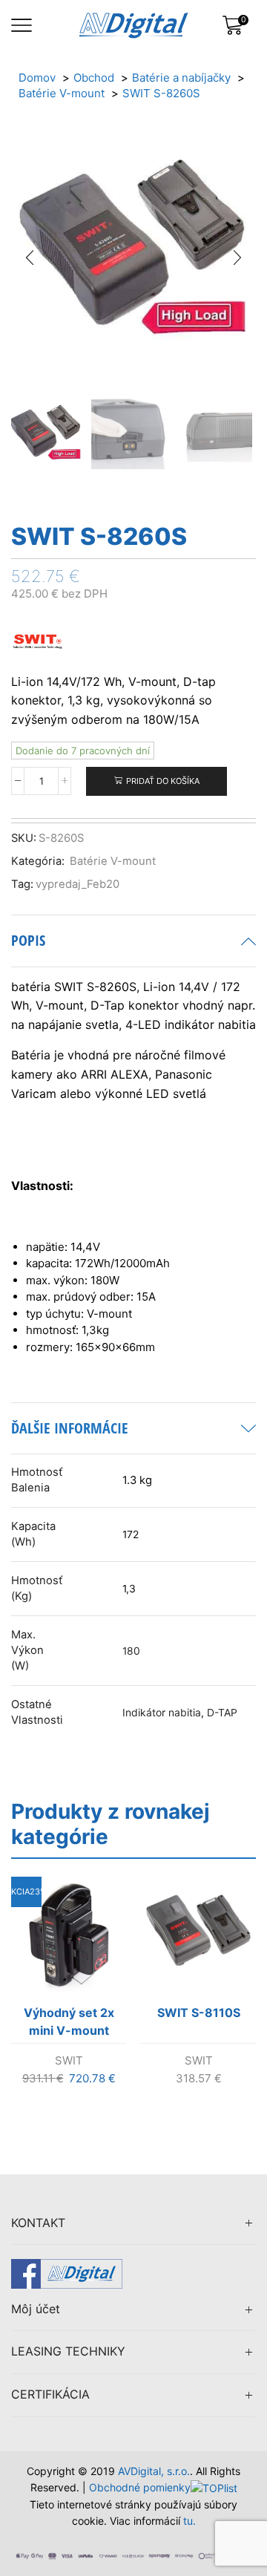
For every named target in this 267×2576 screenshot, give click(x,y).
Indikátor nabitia (162, 1713)
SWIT (69, 2060)
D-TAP (222, 1713)
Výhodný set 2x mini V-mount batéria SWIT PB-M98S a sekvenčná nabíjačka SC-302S (69, 2024)
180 (131, 1651)
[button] (30, 258)
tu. (189, 2521)
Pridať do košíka (163, 781)
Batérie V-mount (113, 861)
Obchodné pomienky (140, 2487)
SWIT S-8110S (199, 2013)
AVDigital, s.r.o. (154, 2471)
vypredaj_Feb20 (78, 884)
